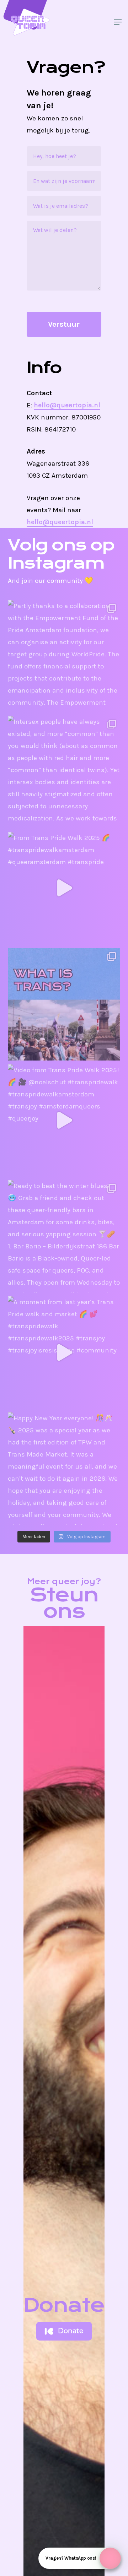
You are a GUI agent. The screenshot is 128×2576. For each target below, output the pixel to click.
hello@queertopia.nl (67, 405)
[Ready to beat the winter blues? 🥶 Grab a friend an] (64, 1236)
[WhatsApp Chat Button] (110, 2558)
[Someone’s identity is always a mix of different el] (64, 1004)
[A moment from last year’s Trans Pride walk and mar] (64, 1352)
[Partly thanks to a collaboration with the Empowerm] (64, 656)
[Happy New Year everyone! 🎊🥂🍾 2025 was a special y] (64, 1468)
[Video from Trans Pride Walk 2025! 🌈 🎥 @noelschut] (64, 1120)
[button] (118, 22)
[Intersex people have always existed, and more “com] (64, 772)
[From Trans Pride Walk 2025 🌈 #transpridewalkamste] (64, 888)
